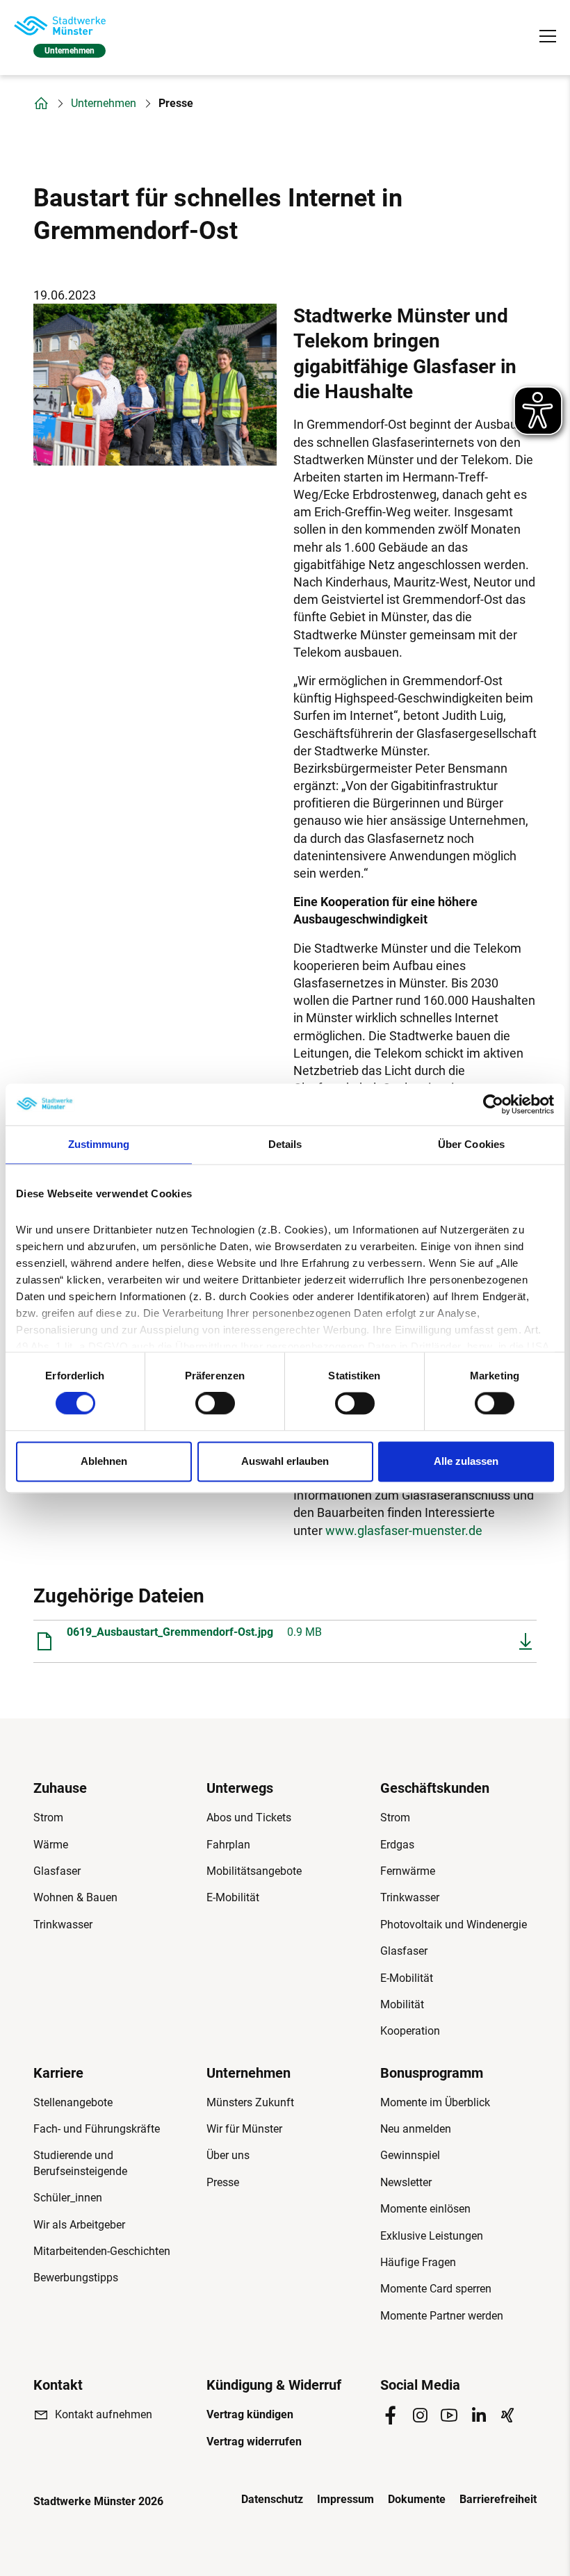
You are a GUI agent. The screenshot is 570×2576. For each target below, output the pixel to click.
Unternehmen (104, 104)
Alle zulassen (466, 1461)
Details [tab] (285, 1144)
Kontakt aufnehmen (104, 2414)
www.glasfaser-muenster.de (404, 1531)
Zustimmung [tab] (99, 1144)
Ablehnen (104, 1461)
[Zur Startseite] (60, 26)
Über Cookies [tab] (471, 1144)
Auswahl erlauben (285, 1461)
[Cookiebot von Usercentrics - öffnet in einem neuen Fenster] (493, 1104)
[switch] (215, 1404)
